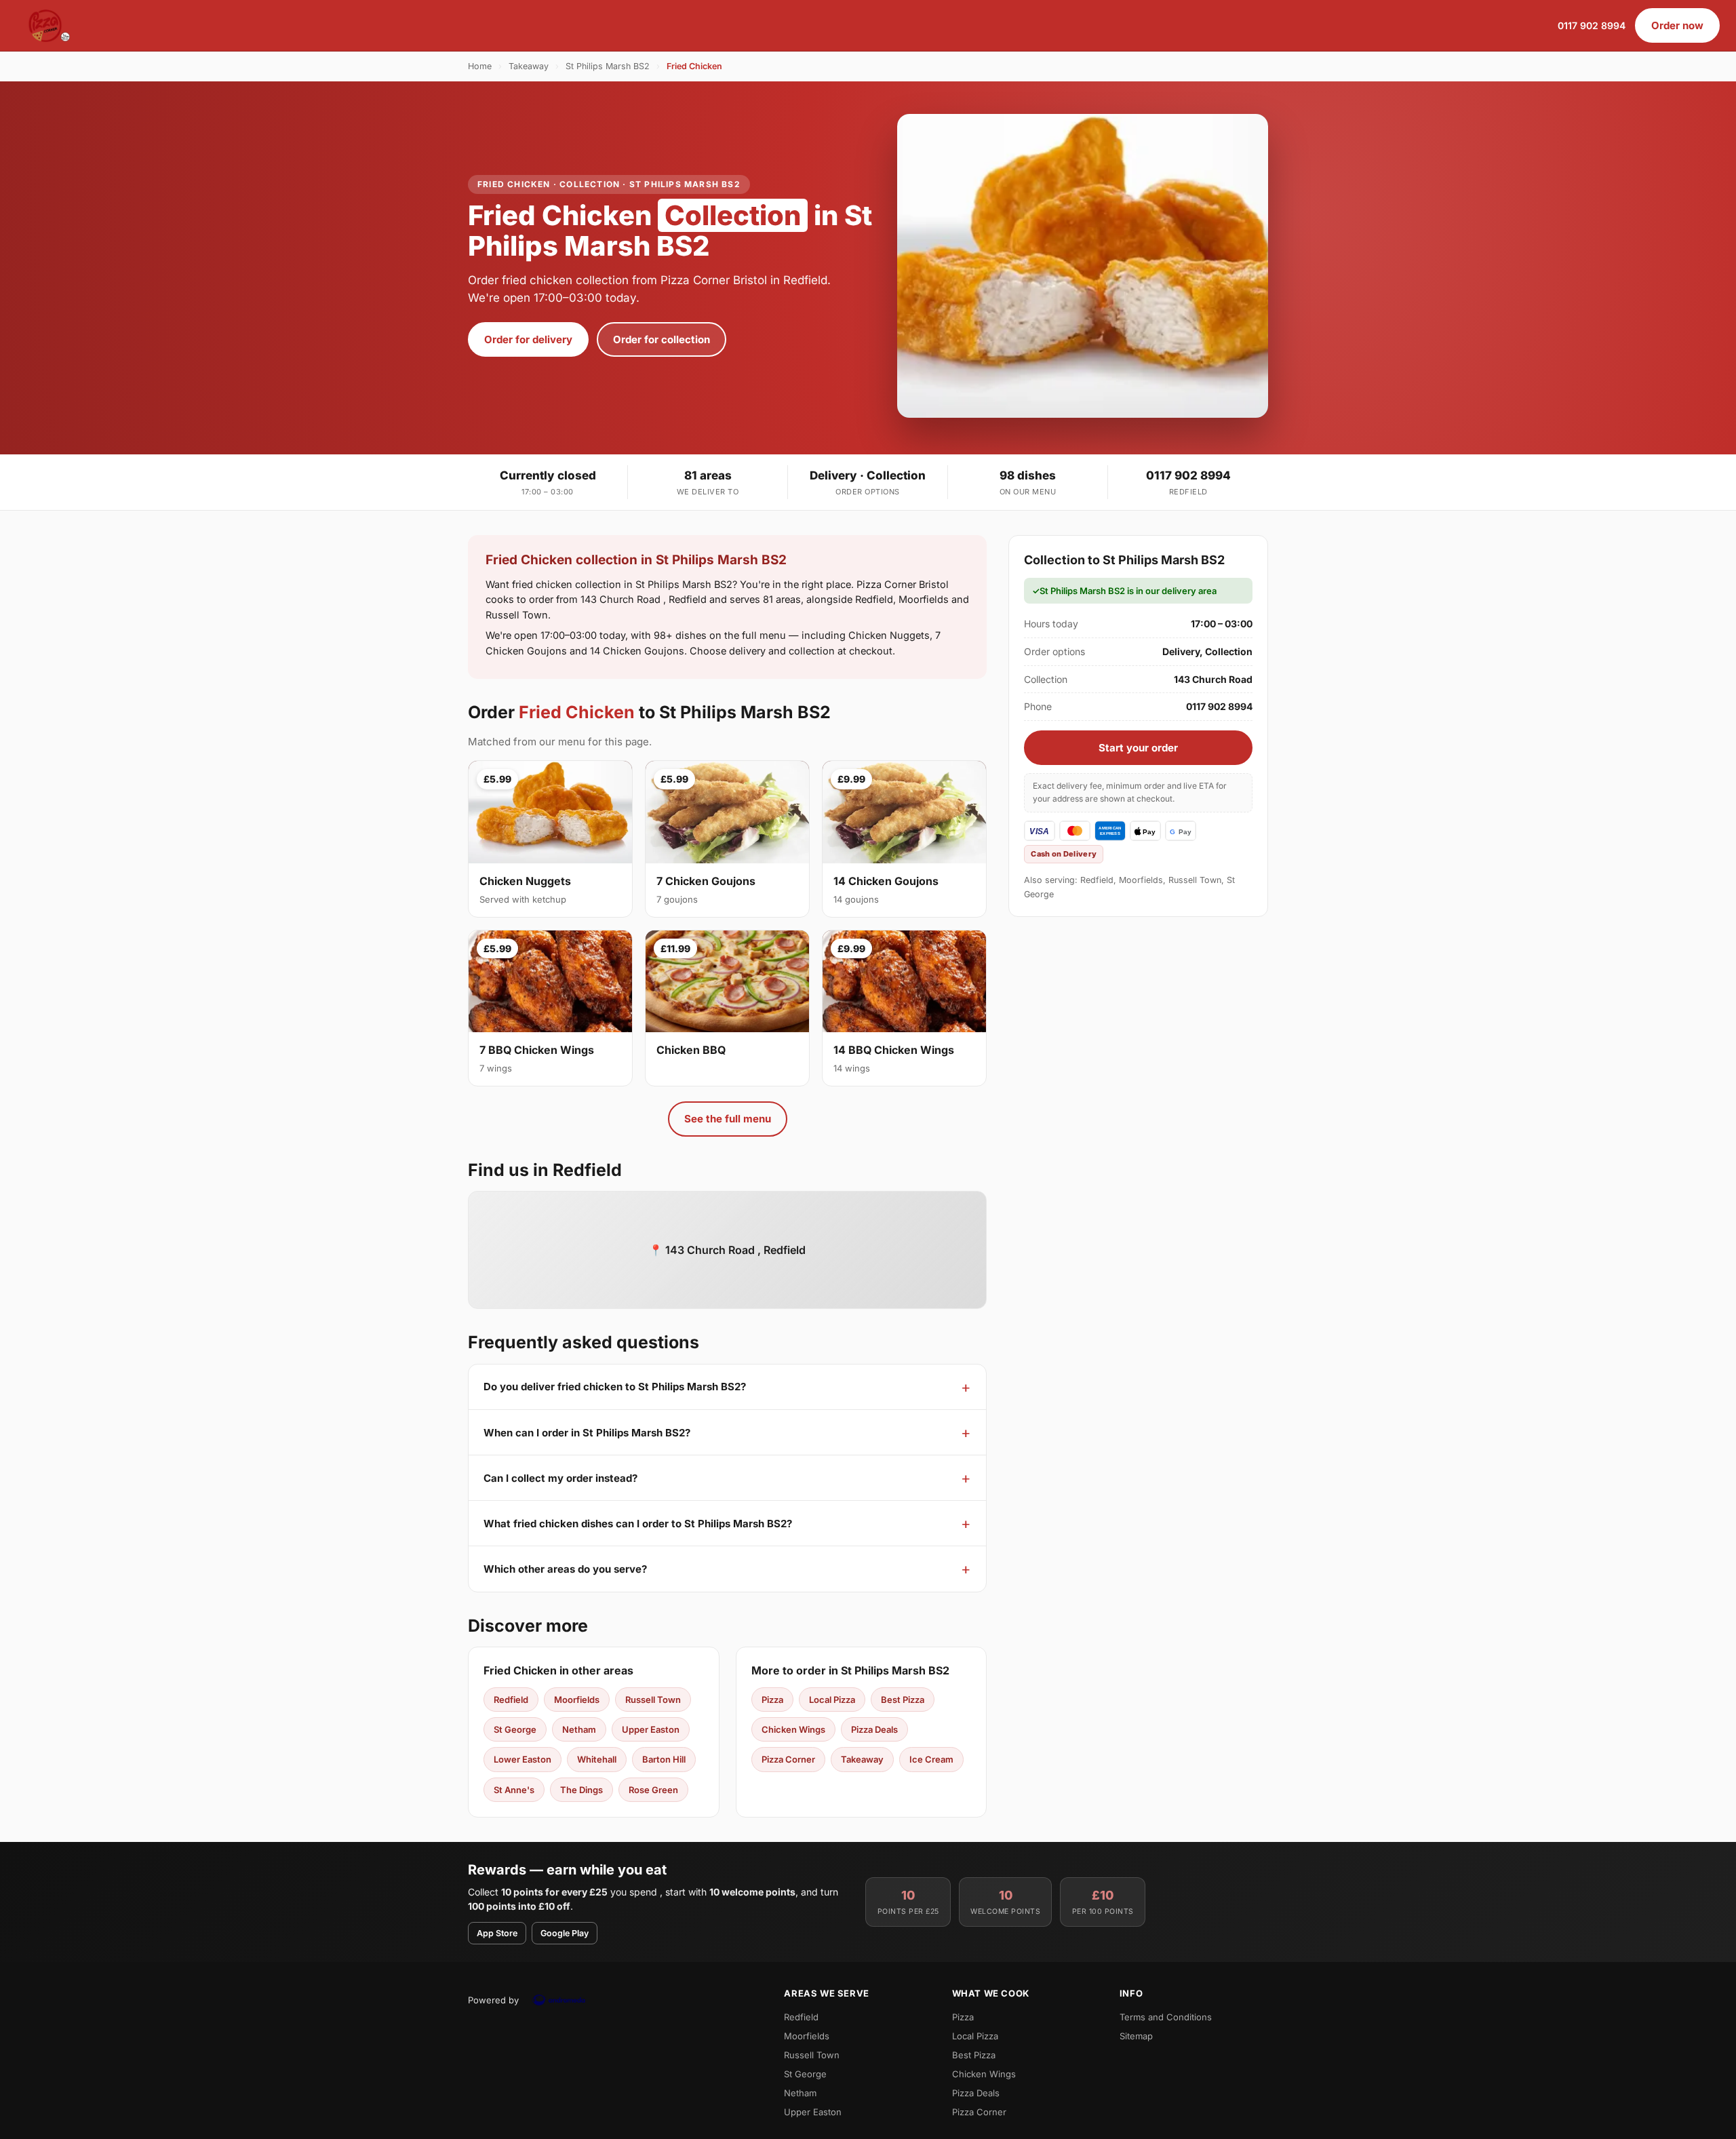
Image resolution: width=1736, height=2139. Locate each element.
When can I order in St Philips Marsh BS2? (587, 1433)
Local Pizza (832, 1700)
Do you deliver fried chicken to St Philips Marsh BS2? (615, 1387)
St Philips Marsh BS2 (608, 66)
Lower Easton (522, 1759)
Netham (579, 1729)
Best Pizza (903, 1700)
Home (480, 66)
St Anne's (514, 1790)
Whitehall (597, 1759)
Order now (1677, 25)
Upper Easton (651, 1729)
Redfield (511, 1700)
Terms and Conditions (1166, 2017)
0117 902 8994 (1592, 25)
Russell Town (653, 1700)
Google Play (565, 1933)
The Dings (581, 1790)
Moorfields (577, 1700)
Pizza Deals (874, 1729)
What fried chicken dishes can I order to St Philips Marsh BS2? (638, 1524)
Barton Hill (664, 1759)
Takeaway (529, 66)
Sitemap (1136, 2036)
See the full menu (728, 1119)
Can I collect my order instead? (560, 1478)
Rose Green (653, 1790)
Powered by (493, 2000)
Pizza (772, 1700)
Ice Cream (931, 1759)
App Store (497, 1933)
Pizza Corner (788, 1759)
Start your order (1138, 748)
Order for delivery (528, 339)
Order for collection (662, 339)
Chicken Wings (793, 1729)
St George (515, 1729)
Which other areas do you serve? (565, 1569)
